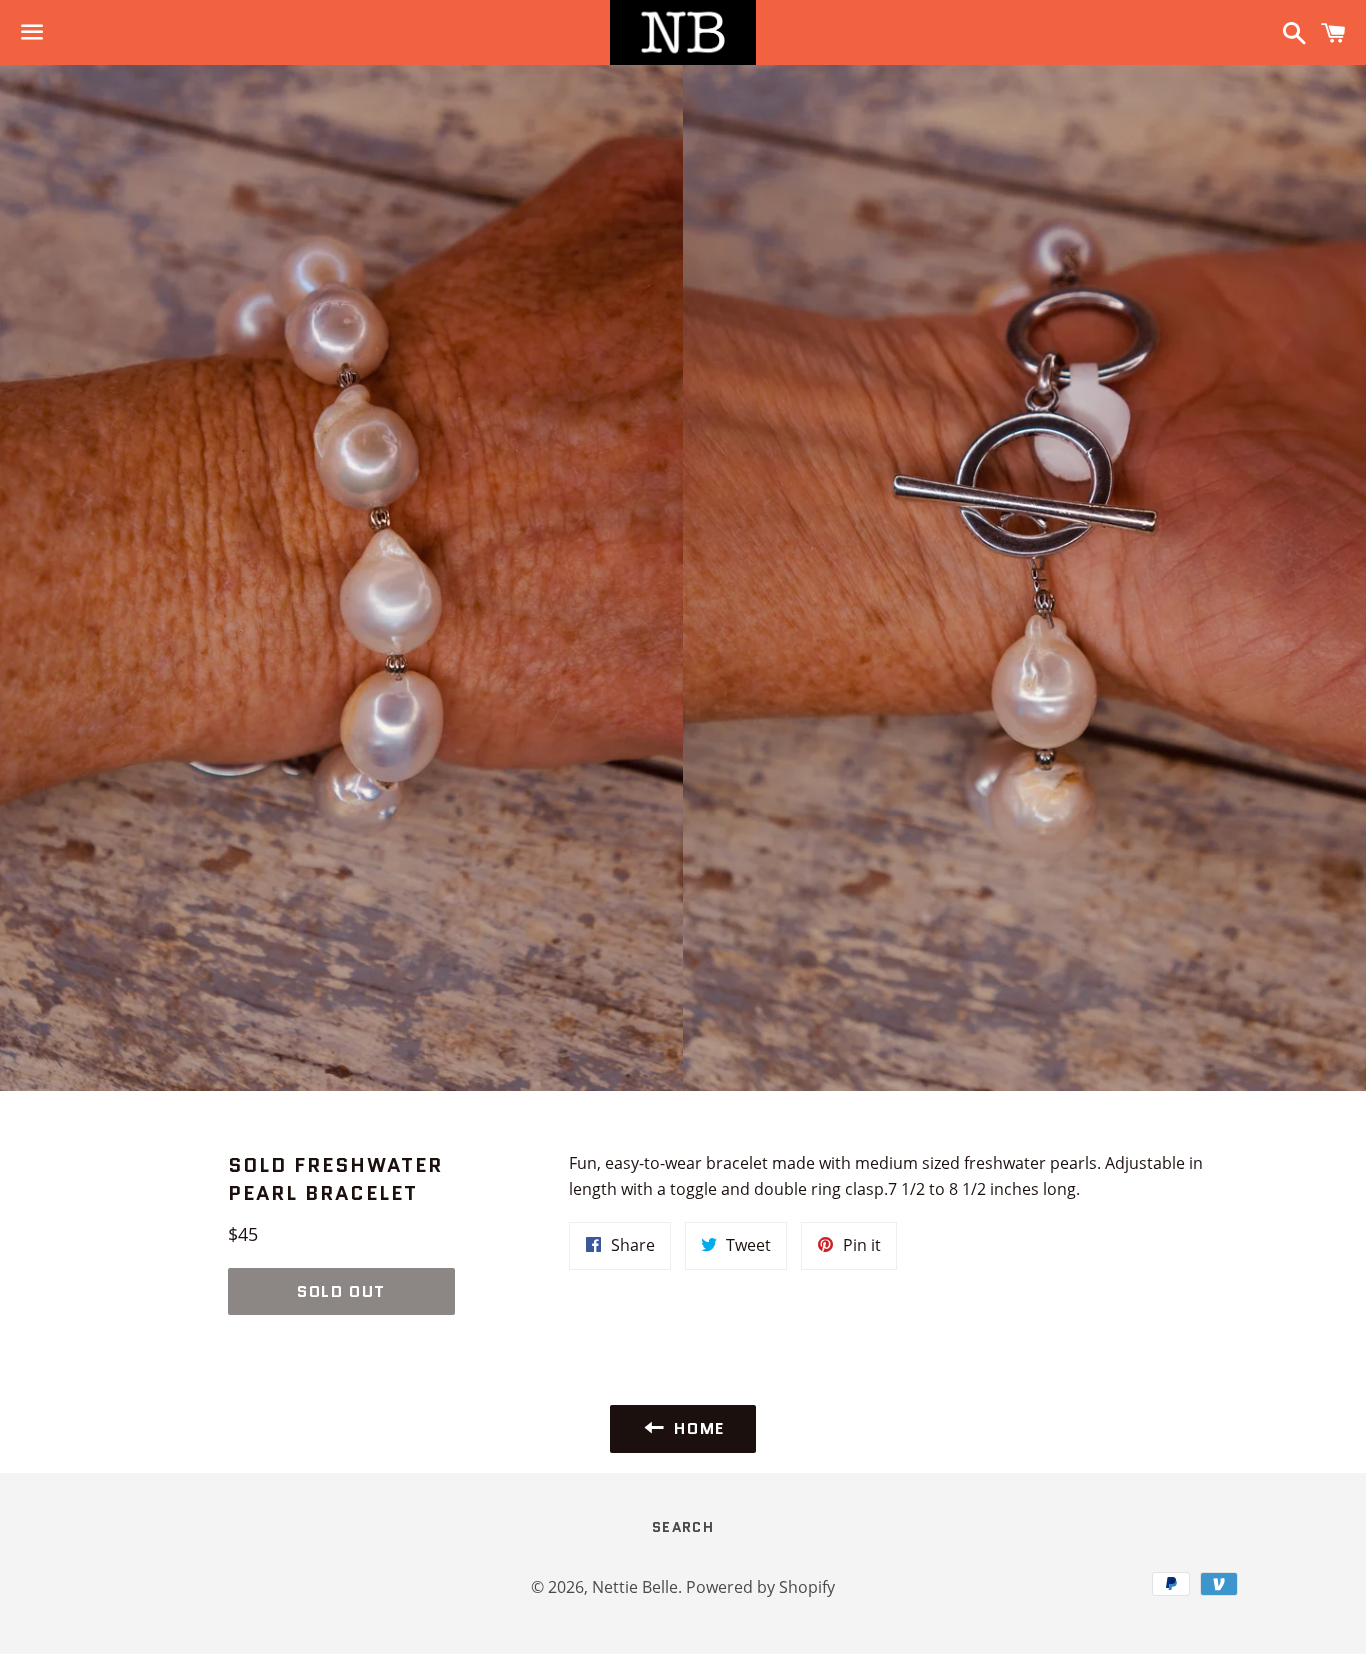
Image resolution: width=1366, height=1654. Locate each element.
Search (683, 1527)
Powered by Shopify (760, 1587)
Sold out (341, 1291)
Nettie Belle (635, 1587)
